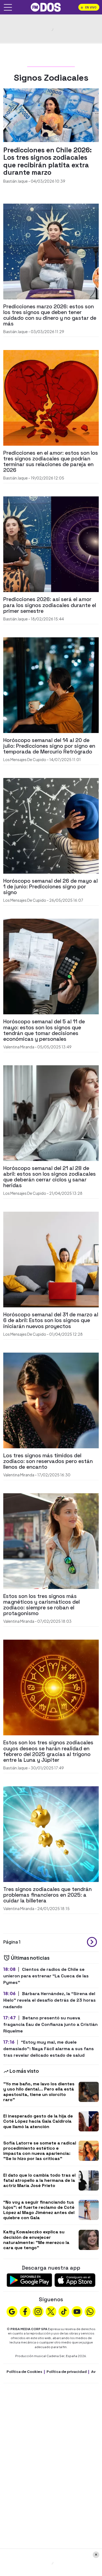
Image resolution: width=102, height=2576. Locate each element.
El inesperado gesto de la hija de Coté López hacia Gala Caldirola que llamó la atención (38, 2121)
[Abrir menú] (8, 7)
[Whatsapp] (90, 2311)
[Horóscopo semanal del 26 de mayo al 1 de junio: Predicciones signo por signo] (51, 825)
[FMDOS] (46, 7)
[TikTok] (64, 2311)
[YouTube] (77, 2311)
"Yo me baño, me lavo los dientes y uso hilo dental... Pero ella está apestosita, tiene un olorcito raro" (39, 2092)
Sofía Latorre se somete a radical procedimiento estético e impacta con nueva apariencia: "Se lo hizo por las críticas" (40, 2151)
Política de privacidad (67, 2372)
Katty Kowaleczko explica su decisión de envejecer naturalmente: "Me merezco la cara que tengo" (36, 2240)
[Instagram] (38, 2311)
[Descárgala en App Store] (75, 2280)
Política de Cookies (24, 2372)
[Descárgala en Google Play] (29, 2280)
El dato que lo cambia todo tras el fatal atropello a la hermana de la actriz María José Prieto (39, 2180)
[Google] (12, 2311)
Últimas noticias (30, 1958)
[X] (51, 2311)
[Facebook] (25, 2311)
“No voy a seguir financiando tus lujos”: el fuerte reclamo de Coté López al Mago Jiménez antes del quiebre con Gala (39, 2210)
